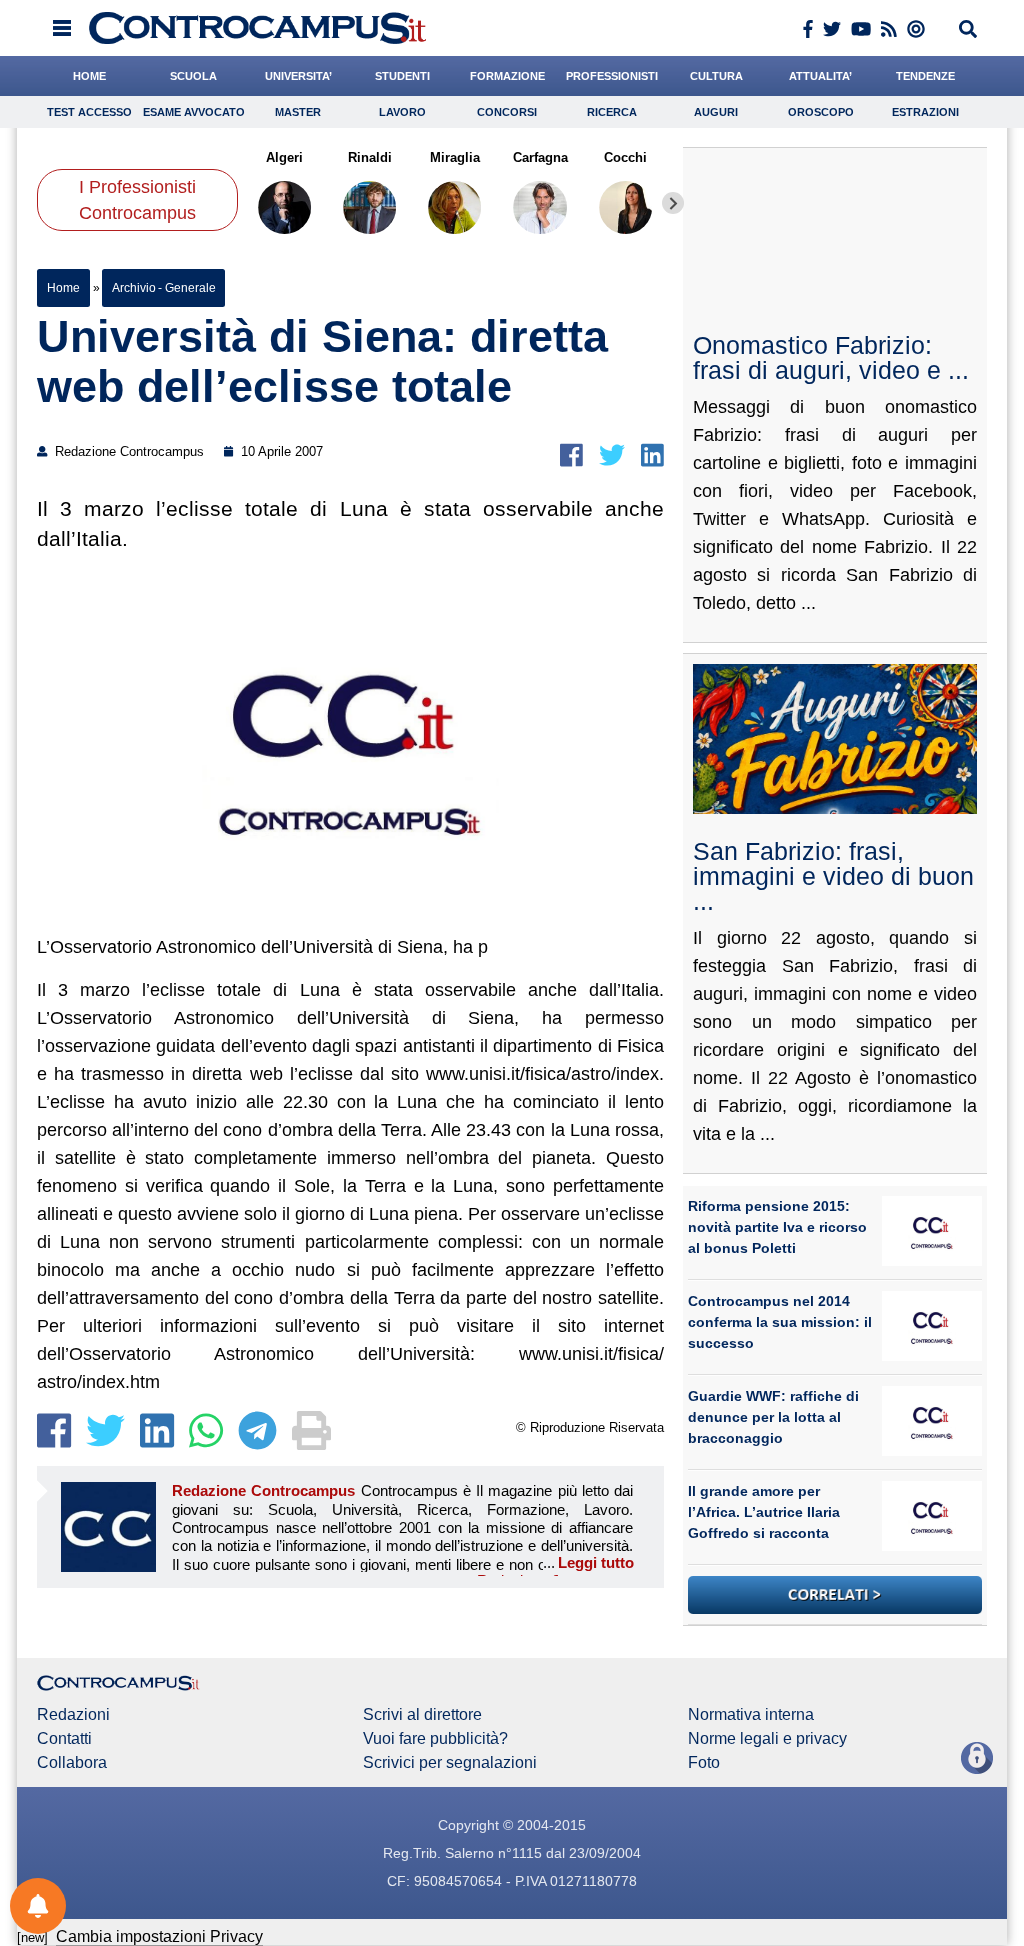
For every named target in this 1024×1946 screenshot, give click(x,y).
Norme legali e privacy (767, 1739)
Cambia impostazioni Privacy (159, 1936)
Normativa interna (751, 1715)
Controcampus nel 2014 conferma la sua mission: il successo (780, 1322)
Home (63, 288)
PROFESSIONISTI (612, 76)
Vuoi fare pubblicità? (435, 1739)
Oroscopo (821, 112)
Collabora (72, 1763)
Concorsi (507, 112)
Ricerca (612, 112)
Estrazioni (925, 112)
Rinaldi (370, 157)
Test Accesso (89, 112)
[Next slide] (673, 203)
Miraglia (455, 157)
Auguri (716, 112)
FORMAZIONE (507, 76)
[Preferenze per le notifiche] (38, 1906)
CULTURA (716, 76)
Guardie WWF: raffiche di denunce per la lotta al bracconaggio (773, 1417)
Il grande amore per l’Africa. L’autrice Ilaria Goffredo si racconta (764, 1512)
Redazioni (73, 1715)
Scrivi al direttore (422, 1715)
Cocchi (625, 157)
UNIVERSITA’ (298, 76)
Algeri (284, 157)
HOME (89, 76)
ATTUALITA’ (820, 76)
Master (298, 112)
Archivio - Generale (163, 288)
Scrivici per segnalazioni (450, 1763)
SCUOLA (193, 76)
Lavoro (402, 112)
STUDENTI (402, 76)
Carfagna (540, 157)
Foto (704, 1763)
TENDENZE (925, 76)
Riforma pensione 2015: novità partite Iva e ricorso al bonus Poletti (777, 1227)
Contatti (64, 1739)
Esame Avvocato (194, 112)
